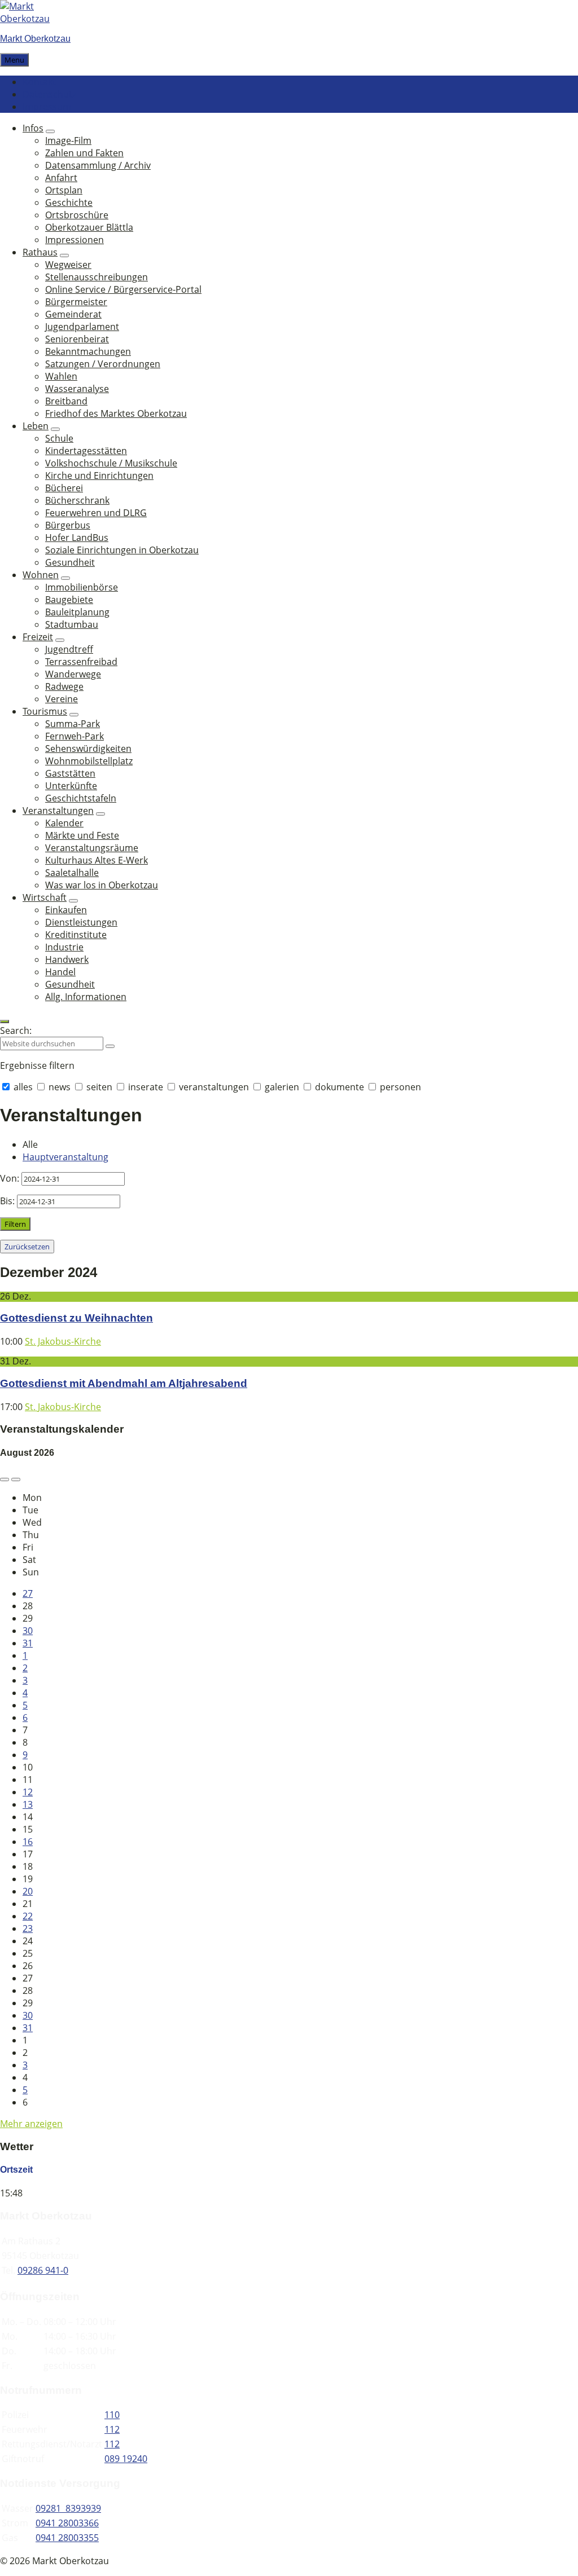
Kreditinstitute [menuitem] (76, 935)
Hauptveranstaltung (65, 1157)
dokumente (340, 1087)
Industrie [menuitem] (64, 947)
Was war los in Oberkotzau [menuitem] (102, 885)
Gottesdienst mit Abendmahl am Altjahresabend (124, 1383)
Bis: (7, 1201)
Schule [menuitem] (59, 438)
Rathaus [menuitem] (40, 252)
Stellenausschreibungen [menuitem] (97, 277)
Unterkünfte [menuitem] (71, 786)
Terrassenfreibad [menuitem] (81, 662)
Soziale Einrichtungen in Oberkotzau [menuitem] (122, 550)
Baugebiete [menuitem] (69, 600)
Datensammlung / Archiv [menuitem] (98, 165)
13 (28, 1804)
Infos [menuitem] (33, 128)
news (60, 1087)
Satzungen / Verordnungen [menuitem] (103, 364)
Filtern (15, 1224)
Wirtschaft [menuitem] (45, 897)
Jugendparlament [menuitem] (82, 327)
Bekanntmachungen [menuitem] (88, 351)
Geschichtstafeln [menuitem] (81, 798)
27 (28, 1593)
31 (28, 1643)
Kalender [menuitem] (64, 823)
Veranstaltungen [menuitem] (58, 811)
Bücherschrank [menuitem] (77, 500)
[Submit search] (110, 1046)
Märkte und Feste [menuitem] (82, 835)
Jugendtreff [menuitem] (69, 649)
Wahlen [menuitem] (61, 376)
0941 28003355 (67, 2538)
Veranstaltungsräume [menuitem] (92, 848)
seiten (99, 1087)
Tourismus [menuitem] (45, 711)
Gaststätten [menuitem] (70, 773)
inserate (146, 1087)
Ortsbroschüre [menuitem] (77, 215)
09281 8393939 (68, 2508)
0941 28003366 (67, 2523)
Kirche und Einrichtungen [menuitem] (99, 475)
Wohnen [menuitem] (41, 575)
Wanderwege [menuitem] (73, 674)
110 (112, 2415)
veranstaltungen (214, 1087)
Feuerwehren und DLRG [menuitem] (96, 513)
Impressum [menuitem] (47, 107)
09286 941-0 (43, 2270)
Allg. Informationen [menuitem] (86, 997)
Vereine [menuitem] (62, 699)
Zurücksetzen (27, 1247)
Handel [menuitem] (60, 972)
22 (28, 1916)
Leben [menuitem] (36, 426)
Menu (14, 60)
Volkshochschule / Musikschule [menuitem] (111, 463)
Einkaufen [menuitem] (66, 910)
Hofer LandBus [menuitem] (77, 538)
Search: (16, 1031)
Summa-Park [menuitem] (73, 724)
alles (23, 1087)
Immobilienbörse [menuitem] (82, 587)
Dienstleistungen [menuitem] (81, 922)
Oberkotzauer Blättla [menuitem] (89, 227)
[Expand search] (5, 1021)
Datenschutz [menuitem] (49, 94)
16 (28, 1842)
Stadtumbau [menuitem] (72, 624)
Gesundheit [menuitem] (70, 562)
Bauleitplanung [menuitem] (77, 612)
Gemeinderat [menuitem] (73, 314)
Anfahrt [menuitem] (61, 178)
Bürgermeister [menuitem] (76, 302)
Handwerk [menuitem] (67, 959)
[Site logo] (34, 19)
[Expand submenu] (50, 131)
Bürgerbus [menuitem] (68, 525)
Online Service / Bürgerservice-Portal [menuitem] (123, 289)
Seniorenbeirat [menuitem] (77, 339)
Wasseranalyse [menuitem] (77, 389)
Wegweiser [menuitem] (68, 265)
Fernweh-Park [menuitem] (75, 736)
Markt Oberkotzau (35, 39)
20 (28, 1891)
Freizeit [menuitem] (38, 637)
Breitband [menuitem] (66, 401)
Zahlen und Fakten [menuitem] (84, 153)
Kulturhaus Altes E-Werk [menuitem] (97, 860)
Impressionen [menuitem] (75, 240)
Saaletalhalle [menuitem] (72, 873)
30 (28, 1631)
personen (399, 1087)
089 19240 (126, 2459)
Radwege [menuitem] (64, 686)
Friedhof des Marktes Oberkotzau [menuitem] (116, 413)
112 (112, 2429)
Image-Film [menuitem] (68, 140)
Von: (10, 1178)
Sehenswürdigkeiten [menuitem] (88, 748)
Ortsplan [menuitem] (64, 190)
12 (28, 1792)
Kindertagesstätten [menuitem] (86, 451)
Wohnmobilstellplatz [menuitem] (89, 761)
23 (28, 1928)
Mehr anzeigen (31, 2124)
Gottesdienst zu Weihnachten (76, 1318)
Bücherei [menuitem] (64, 488)
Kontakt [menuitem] (39, 82)
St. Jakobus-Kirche (63, 1341)
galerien (282, 1087)
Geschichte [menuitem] (69, 202)
